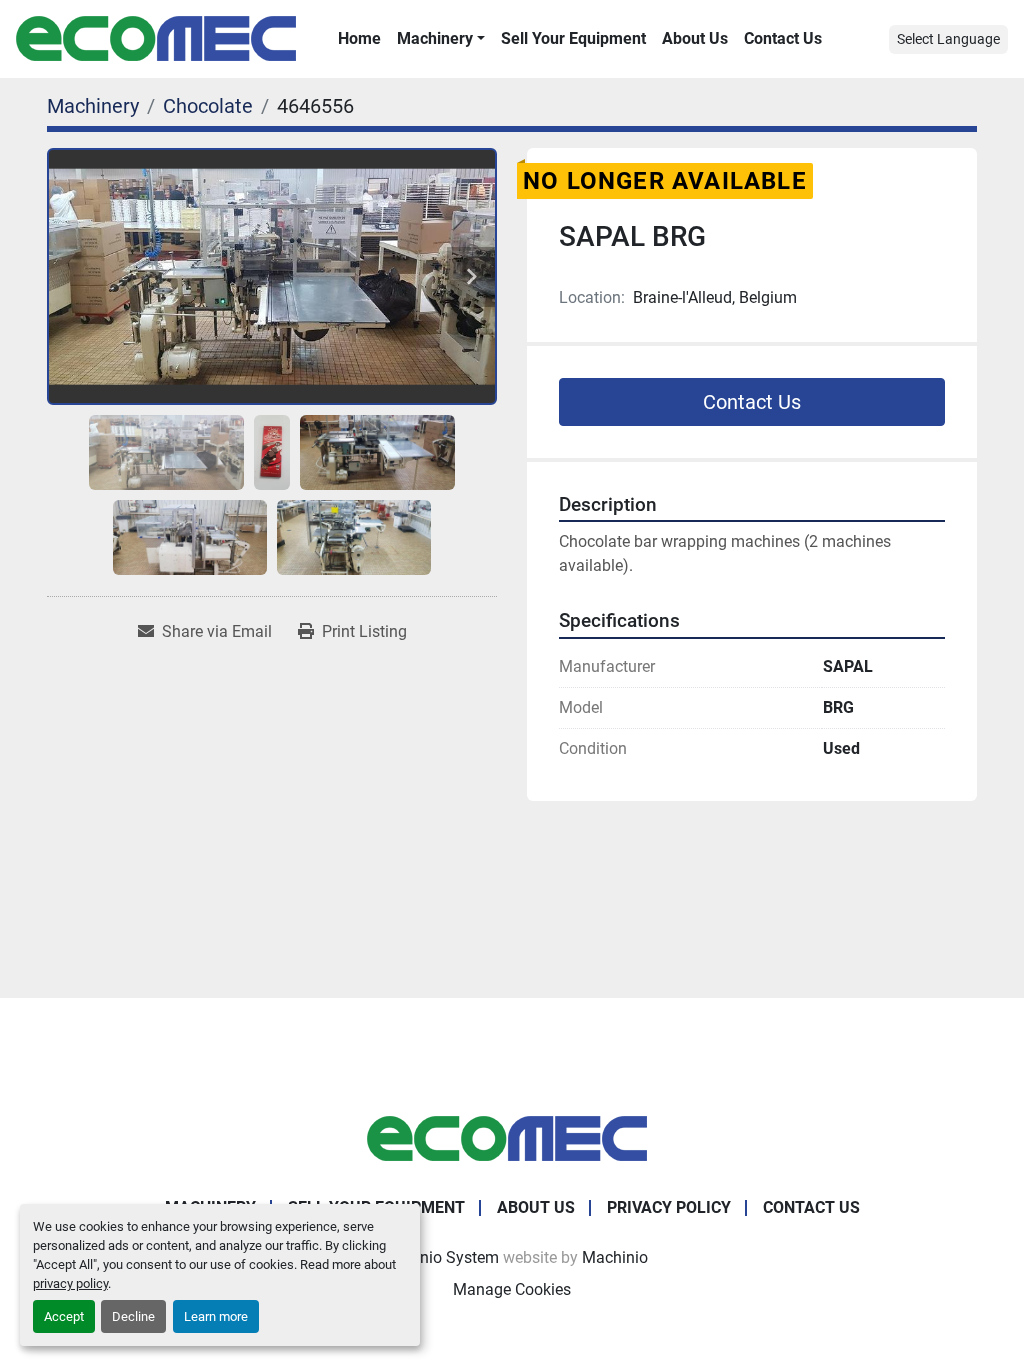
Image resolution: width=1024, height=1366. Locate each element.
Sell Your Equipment (573, 38)
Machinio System (437, 1257)
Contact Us (783, 38)
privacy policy (70, 1283)
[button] (441, 39)
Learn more (216, 1316)
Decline (133, 1316)
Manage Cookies (512, 1289)
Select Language (948, 39)
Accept (64, 1316)
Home (359, 38)
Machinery (435, 38)
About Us (695, 38)
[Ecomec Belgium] (512, 1137)
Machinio (615, 1257)
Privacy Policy (669, 1207)
